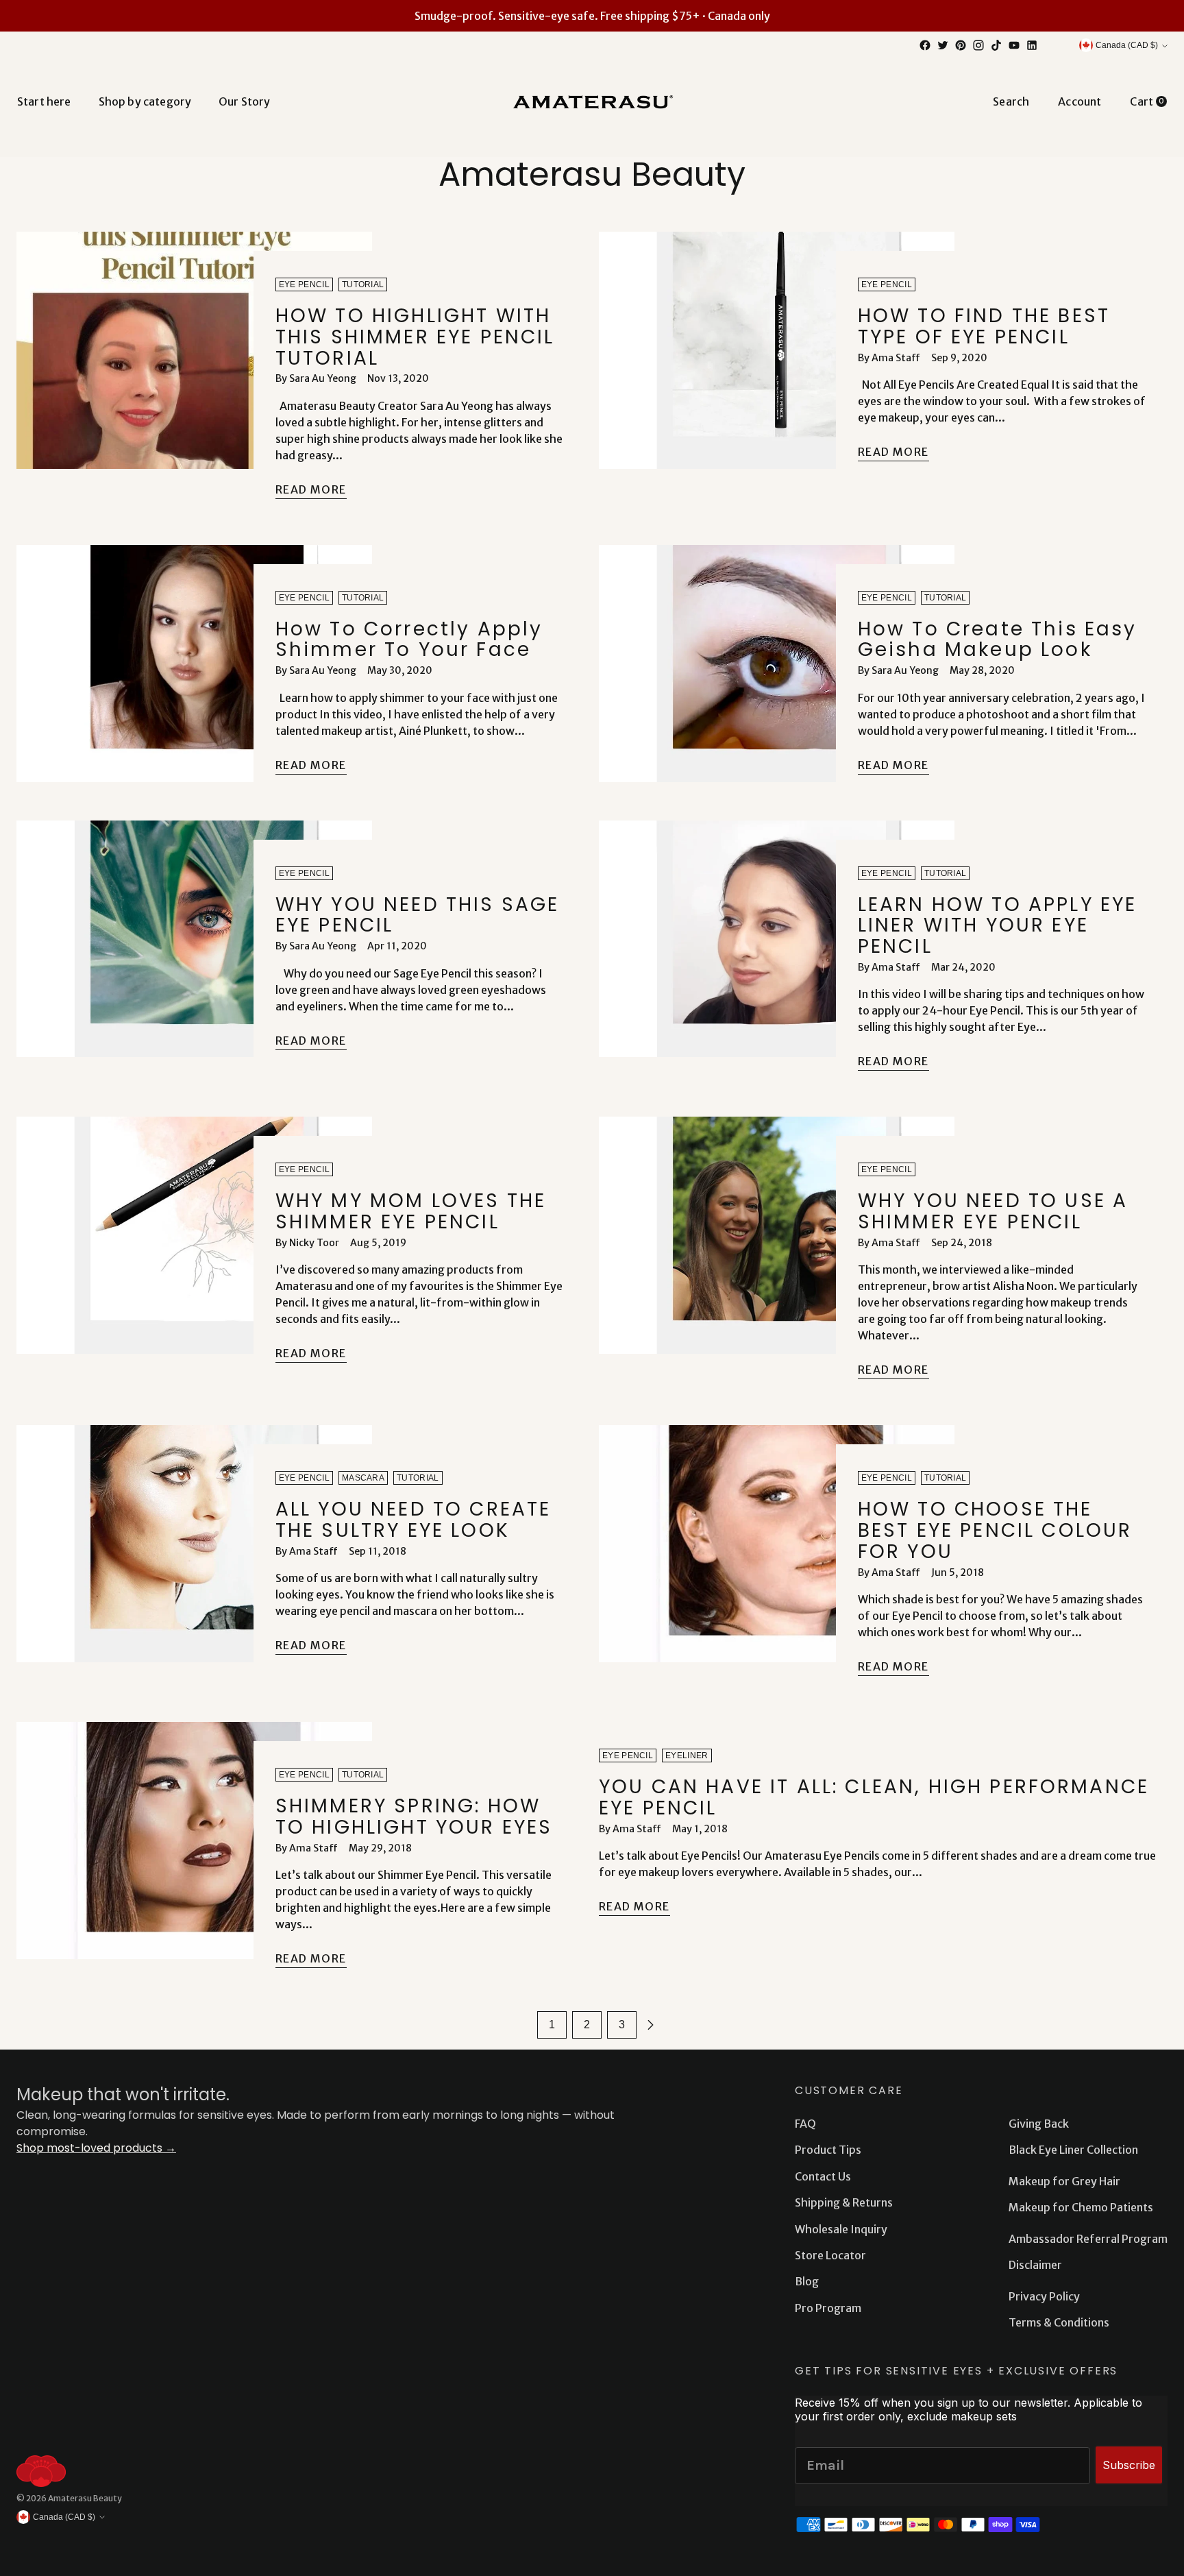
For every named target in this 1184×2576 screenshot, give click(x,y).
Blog (807, 2281)
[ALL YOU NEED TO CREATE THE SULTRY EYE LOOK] (194, 1546)
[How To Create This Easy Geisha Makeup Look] (777, 666)
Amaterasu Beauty (85, 2498)
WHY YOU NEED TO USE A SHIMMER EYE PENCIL (993, 1211)
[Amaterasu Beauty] (592, 101)
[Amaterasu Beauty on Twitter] (943, 45)
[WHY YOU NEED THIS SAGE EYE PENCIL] (194, 942)
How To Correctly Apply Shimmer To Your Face (409, 640)
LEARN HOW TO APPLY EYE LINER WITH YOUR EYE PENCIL (998, 926)
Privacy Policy (1044, 2296)
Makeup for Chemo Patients (1081, 2207)
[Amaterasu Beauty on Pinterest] (961, 45)
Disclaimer (1035, 2265)
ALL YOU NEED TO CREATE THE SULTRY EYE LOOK (414, 1520)
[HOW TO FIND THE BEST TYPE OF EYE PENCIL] (777, 353)
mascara (363, 1478)
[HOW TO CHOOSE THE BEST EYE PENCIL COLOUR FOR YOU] (777, 1557)
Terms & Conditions (1059, 2322)
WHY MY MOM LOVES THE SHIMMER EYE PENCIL (411, 1211)
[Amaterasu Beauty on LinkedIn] (1032, 45)
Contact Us (823, 2176)
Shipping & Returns (844, 2202)
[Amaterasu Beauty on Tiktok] (996, 45)
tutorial (363, 284)
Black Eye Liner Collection (1073, 2150)
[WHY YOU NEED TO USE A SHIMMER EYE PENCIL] (777, 1254)
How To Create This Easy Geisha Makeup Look (998, 640)
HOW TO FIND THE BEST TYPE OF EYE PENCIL (984, 326)
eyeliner (687, 1755)
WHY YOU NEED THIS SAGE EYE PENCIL (418, 915)
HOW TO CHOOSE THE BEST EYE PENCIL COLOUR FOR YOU (995, 1530)
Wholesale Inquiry (841, 2229)
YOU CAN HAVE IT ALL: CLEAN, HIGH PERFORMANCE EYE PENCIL (874, 1797)
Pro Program (828, 2308)
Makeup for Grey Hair (1064, 2181)
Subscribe (1129, 2465)
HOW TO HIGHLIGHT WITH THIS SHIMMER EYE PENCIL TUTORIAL (415, 337)
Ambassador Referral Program (1088, 2239)
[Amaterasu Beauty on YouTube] (1014, 45)
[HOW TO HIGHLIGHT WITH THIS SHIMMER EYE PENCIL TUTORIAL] (194, 372)
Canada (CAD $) (1127, 45)
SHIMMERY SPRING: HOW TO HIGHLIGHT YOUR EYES (414, 1816)
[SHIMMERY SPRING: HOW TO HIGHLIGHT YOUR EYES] (194, 1851)
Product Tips (828, 2150)
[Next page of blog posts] (650, 2025)
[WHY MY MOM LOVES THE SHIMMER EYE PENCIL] (194, 1246)
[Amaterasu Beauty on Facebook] (925, 45)
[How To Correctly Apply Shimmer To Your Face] (194, 666)
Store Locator (830, 2255)
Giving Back (1039, 2124)
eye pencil (304, 284)
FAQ (805, 2124)
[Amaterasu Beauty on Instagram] (978, 45)
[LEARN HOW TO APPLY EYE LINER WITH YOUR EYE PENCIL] (777, 952)
